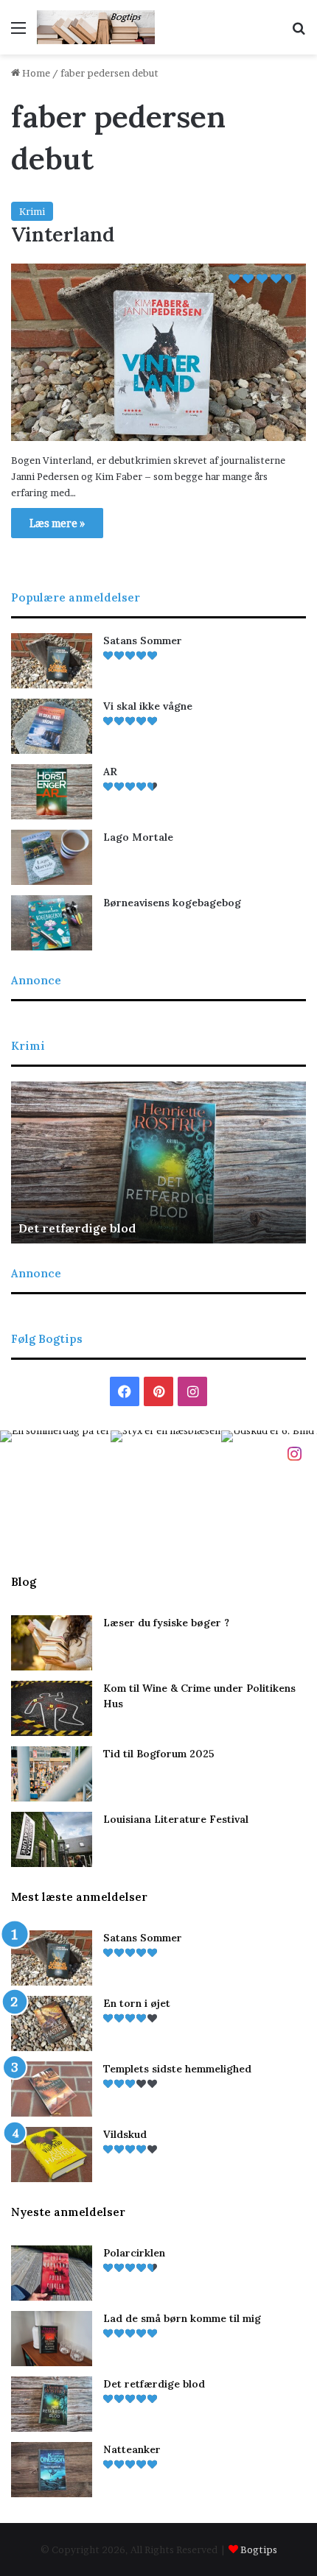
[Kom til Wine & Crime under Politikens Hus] (52, 1708)
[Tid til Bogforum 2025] (52, 1774)
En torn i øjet (137, 2003)
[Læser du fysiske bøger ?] (52, 1643)
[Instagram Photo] (55, 1486)
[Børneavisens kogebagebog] (52, 923)
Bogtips (259, 2549)
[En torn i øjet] (52, 2023)
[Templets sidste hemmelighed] (52, 2089)
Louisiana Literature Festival (176, 1819)
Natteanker (132, 2449)
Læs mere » (57, 523)
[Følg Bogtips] (294, 1453)
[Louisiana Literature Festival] (52, 1839)
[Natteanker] (52, 2470)
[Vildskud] (52, 2155)
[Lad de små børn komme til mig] (52, 2339)
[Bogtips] (96, 27)
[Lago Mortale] (52, 857)
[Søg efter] (299, 33)
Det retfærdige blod (77, 1228)
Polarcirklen (134, 2253)
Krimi (32, 211)
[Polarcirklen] (52, 2273)
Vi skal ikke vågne (148, 706)
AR (110, 772)
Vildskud (125, 2134)
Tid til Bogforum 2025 (159, 1754)
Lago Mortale (138, 837)
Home (35, 73)
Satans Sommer (143, 641)
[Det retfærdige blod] (52, 2404)
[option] (158, 1162)
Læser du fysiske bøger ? (166, 1623)
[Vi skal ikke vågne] (52, 726)
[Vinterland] (158, 352)
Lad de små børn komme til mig (182, 2318)
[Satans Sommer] (52, 661)
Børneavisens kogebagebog (172, 903)
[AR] (52, 792)
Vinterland (63, 234)
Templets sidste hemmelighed (177, 2069)
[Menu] (18, 33)
